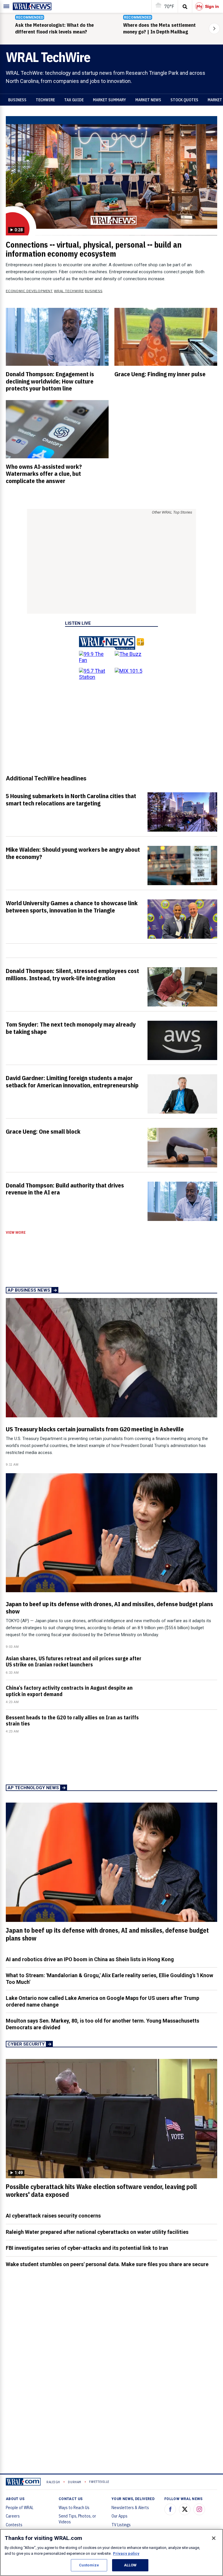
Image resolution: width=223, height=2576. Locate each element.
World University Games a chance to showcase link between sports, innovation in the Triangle (72, 907)
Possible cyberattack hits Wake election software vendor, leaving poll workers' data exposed (101, 2191)
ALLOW (130, 2565)
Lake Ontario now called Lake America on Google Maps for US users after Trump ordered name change (102, 2001)
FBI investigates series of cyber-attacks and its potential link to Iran (87, 2248)
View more (16, 1233)
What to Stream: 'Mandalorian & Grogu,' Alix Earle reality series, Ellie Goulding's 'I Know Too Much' (109, 1979)
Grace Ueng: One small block (43, 1131)
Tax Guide (74, 100)
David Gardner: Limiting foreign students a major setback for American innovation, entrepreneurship (72, 1081)
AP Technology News (33, 1788)
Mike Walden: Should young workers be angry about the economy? (73, 853)
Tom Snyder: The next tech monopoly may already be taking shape (71, 1028)
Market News (148, 100)
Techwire (45, 100)
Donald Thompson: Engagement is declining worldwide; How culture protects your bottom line (50, 381)
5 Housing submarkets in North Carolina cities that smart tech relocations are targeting (71, 799)
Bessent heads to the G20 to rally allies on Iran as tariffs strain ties (72, 1721)
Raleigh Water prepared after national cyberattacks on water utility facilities (97, 2232)
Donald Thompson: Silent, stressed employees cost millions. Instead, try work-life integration (72, 974)
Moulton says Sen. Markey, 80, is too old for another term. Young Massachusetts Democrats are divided (102, 2024)
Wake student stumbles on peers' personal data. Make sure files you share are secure (107, 2264)
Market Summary (109, 100)
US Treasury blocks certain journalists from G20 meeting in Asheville (95, 1429)
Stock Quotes (184, 100)
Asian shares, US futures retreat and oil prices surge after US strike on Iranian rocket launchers (74, 1661)
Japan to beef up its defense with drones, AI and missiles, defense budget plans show (109, 1607)
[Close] (214, 2538)
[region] (111, 2552)
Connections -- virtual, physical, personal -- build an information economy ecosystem (94, 249)
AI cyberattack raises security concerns (53, 2216)
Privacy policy (126, 2553)
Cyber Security (26, 2044)
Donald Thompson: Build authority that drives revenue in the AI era (65, 1189)
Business (17, 100)
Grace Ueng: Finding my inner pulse (160, 374)
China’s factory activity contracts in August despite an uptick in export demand (69, 1691)
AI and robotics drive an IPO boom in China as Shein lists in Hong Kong (90, 1959)
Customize (89, 2565)
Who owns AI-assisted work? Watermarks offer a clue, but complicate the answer (44, 474)
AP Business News (29, 1290)
